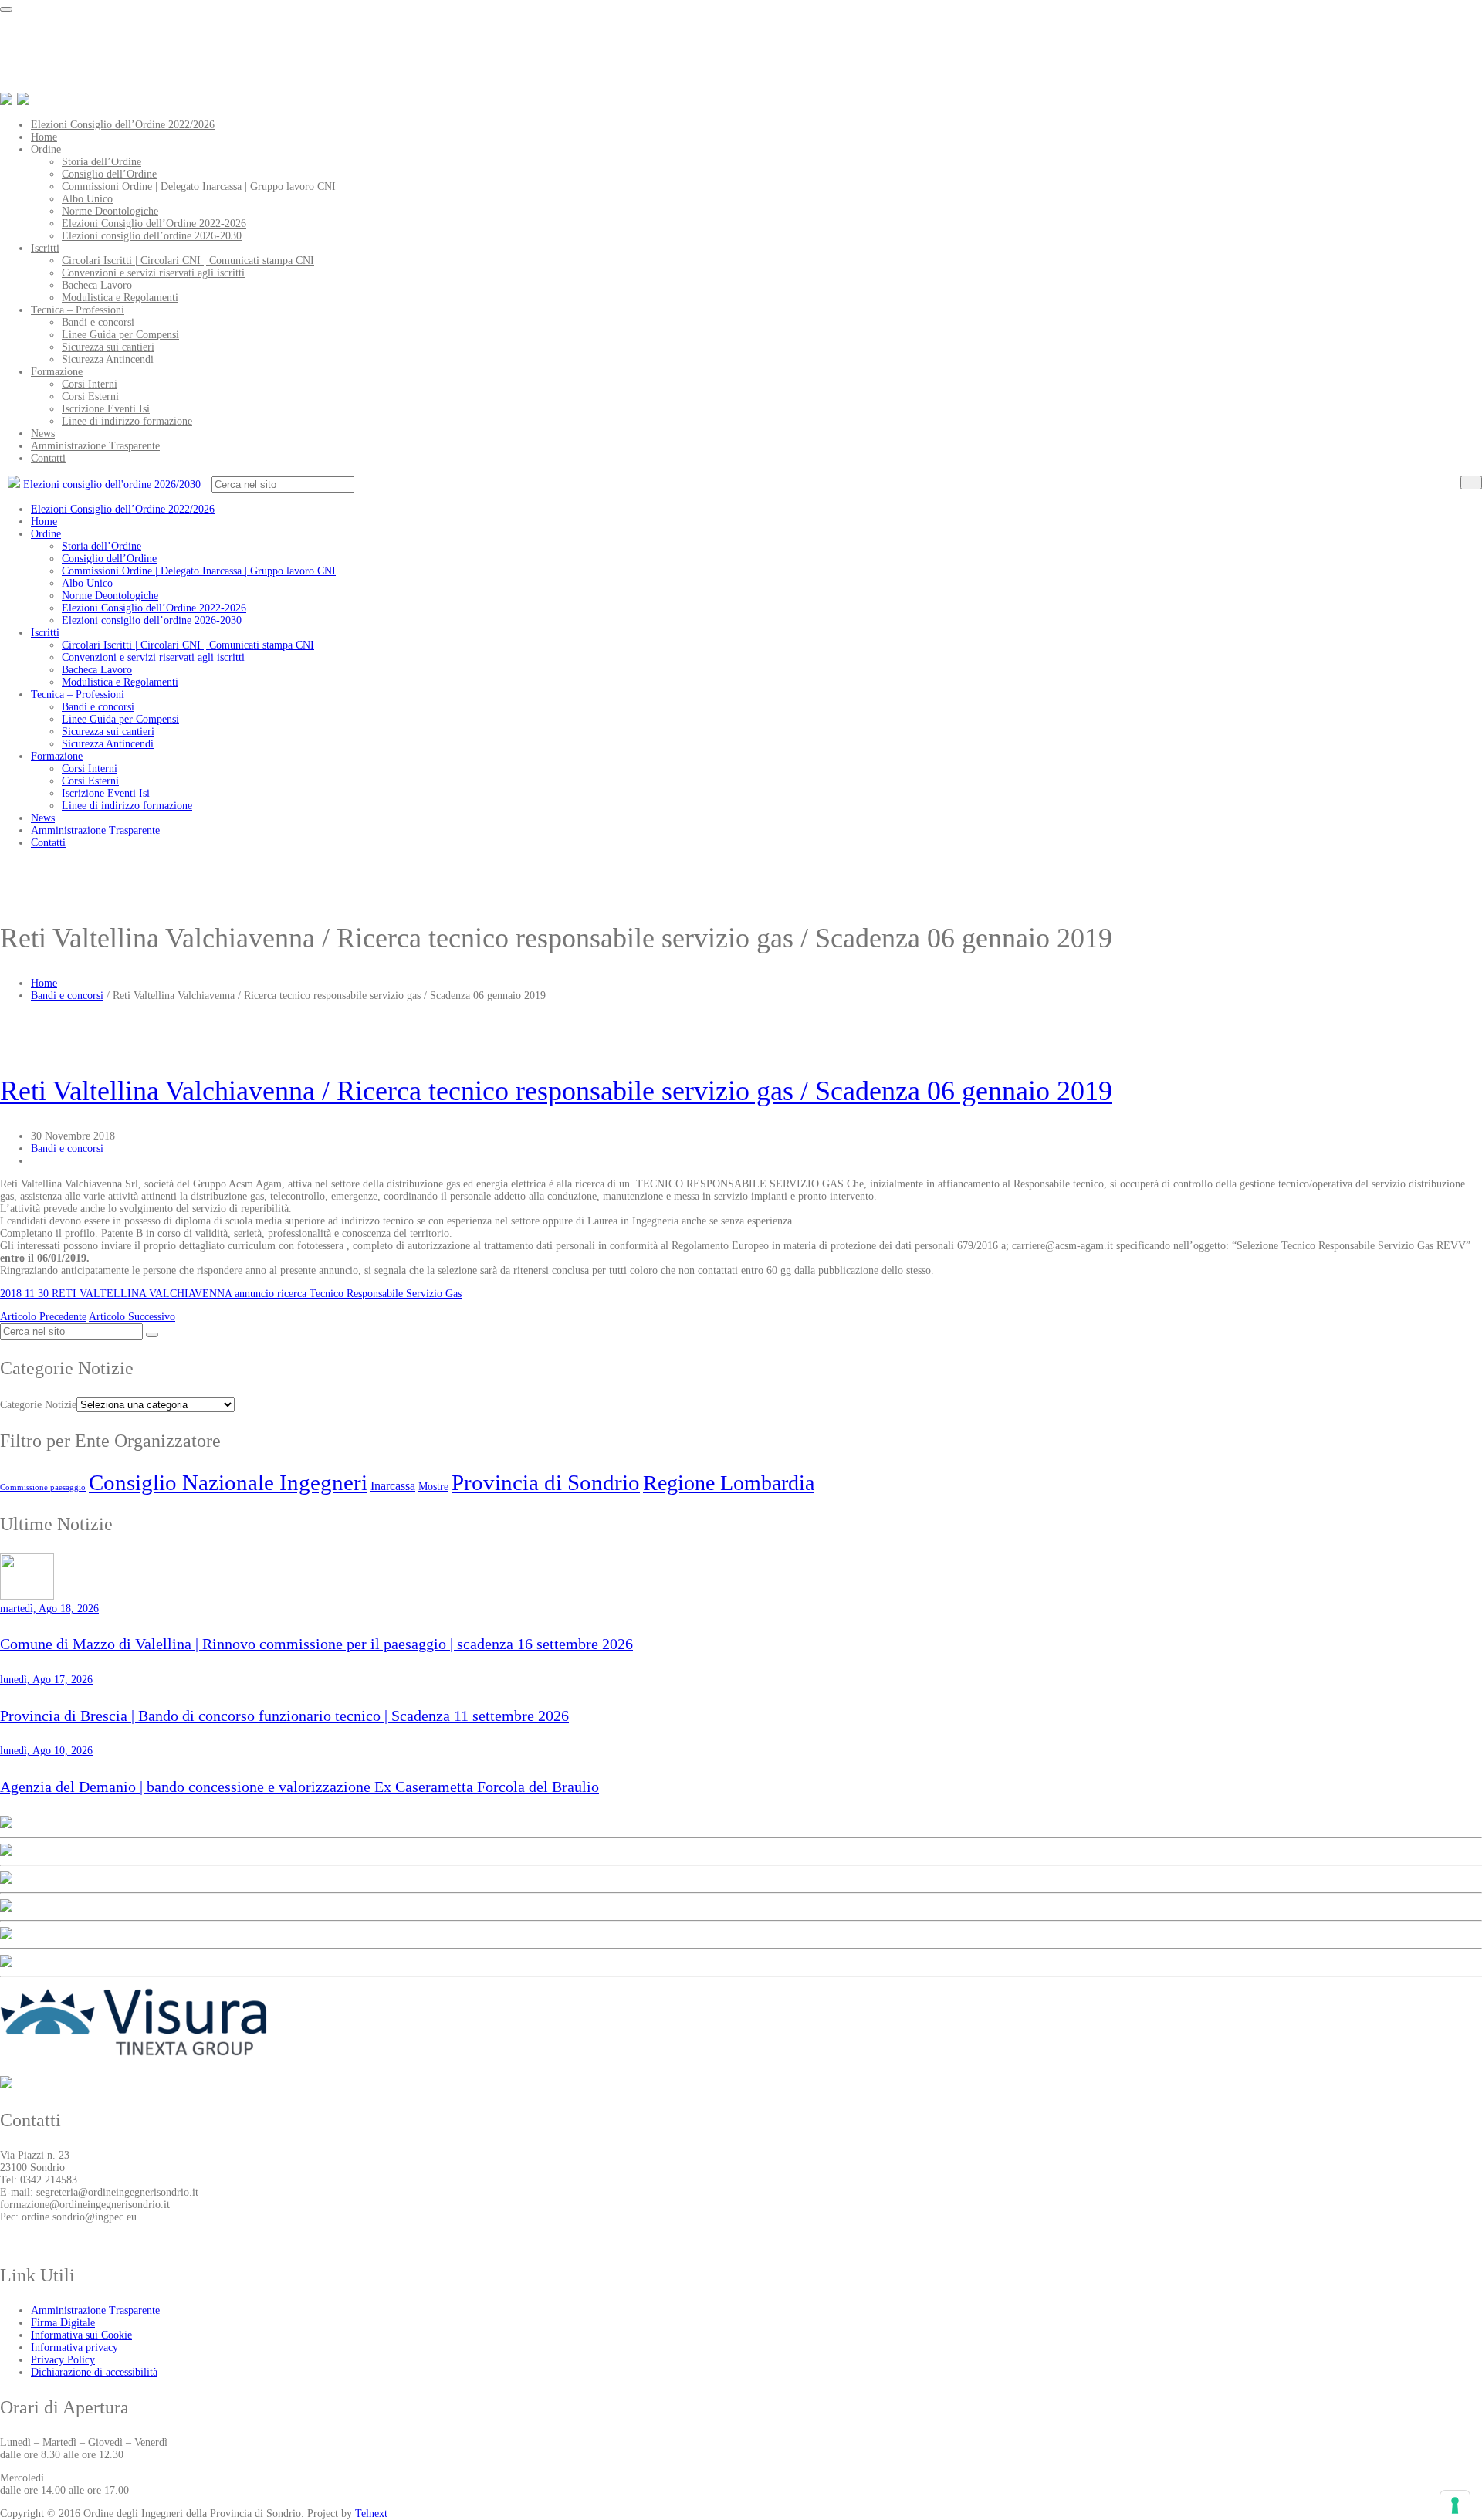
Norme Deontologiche (110, 211)
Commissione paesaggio (43, 1487)
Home (44, 137)
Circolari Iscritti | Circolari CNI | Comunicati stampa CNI (188, 261)
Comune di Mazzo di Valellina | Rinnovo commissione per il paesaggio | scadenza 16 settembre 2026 (316, 1644)
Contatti (48, 458)
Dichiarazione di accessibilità (94, 2372)
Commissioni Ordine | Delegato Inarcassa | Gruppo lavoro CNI (199, 186)
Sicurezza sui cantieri (108, 347)
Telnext (371, 2513)
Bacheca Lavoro (97, 285)
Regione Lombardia (729, 1483)
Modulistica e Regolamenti (120, 298)
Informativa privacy (74, 2347)
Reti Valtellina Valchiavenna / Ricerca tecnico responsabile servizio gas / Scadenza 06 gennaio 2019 (556, 1091)
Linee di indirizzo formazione (127, 421)
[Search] (1471, 483)
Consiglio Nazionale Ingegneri (228, 1482)
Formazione (57, 372)
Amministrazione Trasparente (95, 446)
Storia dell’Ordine (102, 162)
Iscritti (45, 248)
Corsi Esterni (90, 396)
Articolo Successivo (132, 1317)
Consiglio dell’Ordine (109, 174)
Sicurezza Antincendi (108, 359)
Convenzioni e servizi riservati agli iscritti (153, 273)
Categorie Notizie (38, 1405)
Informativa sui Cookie (81, 2335)
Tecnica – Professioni (78, 310)
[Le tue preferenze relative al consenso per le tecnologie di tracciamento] (1455, 2505)
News (43, 434)
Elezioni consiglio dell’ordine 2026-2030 (152, 236)
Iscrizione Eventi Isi (106, 409)
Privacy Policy (63, 2360)
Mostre (433, 1486)
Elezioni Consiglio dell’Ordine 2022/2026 (123, 125)
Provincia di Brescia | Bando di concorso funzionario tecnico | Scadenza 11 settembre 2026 (284, 1716)
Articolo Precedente (43, 1317)
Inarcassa (393, 1486)
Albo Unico (87, 199)
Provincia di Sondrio (546, 1482)
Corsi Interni (90, 384)
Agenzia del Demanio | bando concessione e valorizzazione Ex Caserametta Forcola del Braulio (299, 1787)
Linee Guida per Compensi (120, 335)
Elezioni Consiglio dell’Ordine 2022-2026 (154, 224)
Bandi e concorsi (98, 322)
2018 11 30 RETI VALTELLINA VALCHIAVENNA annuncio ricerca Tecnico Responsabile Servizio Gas (231, 1294)
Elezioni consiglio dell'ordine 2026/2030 (110, 484)
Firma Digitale (63, 2323)
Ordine (46, 149)
